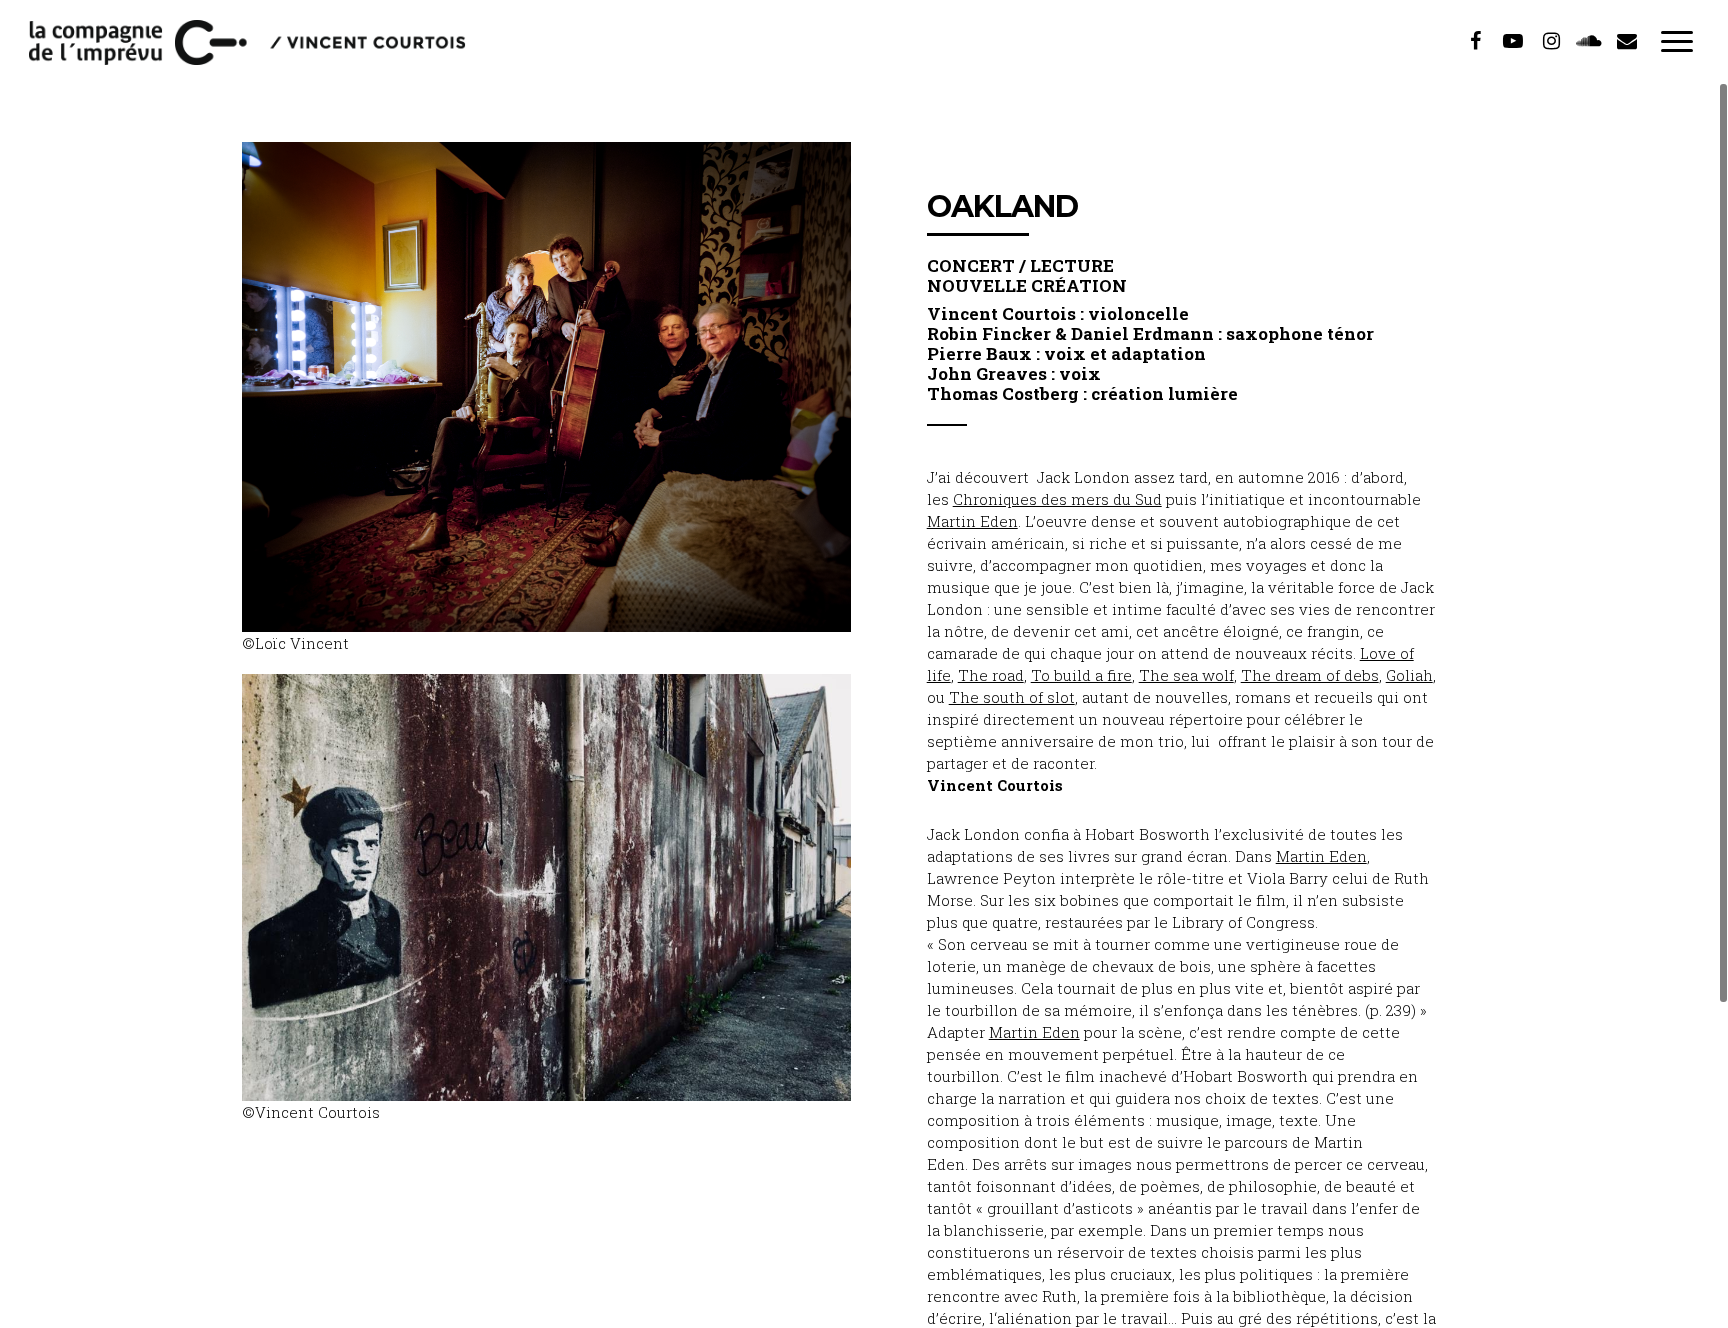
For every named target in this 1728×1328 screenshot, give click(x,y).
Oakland (1002, 206)
